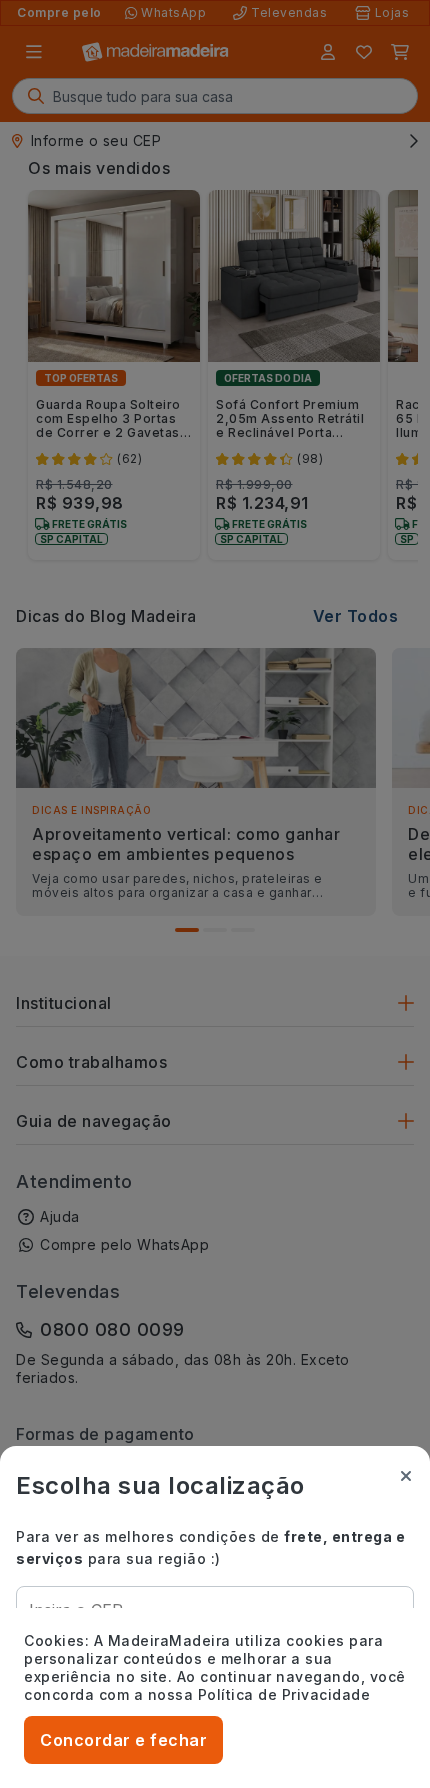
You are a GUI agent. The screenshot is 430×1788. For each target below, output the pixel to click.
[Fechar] (406, 1476)
